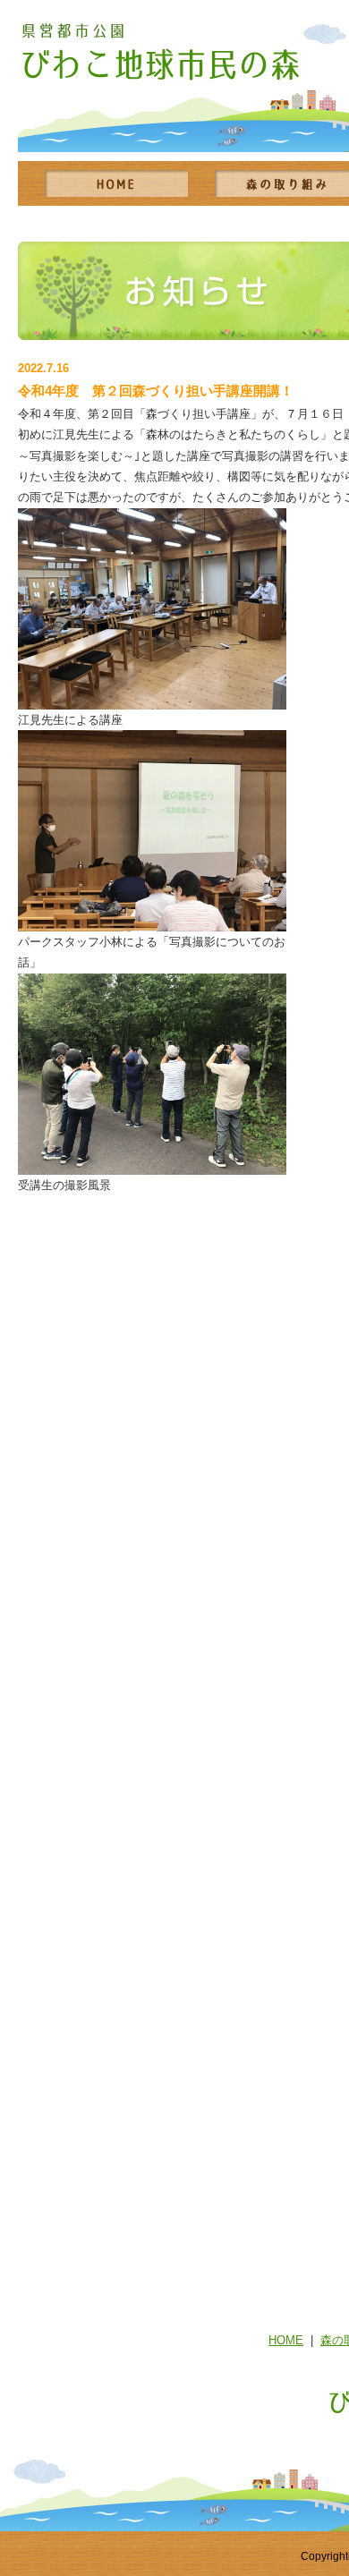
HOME (286, 2340)
